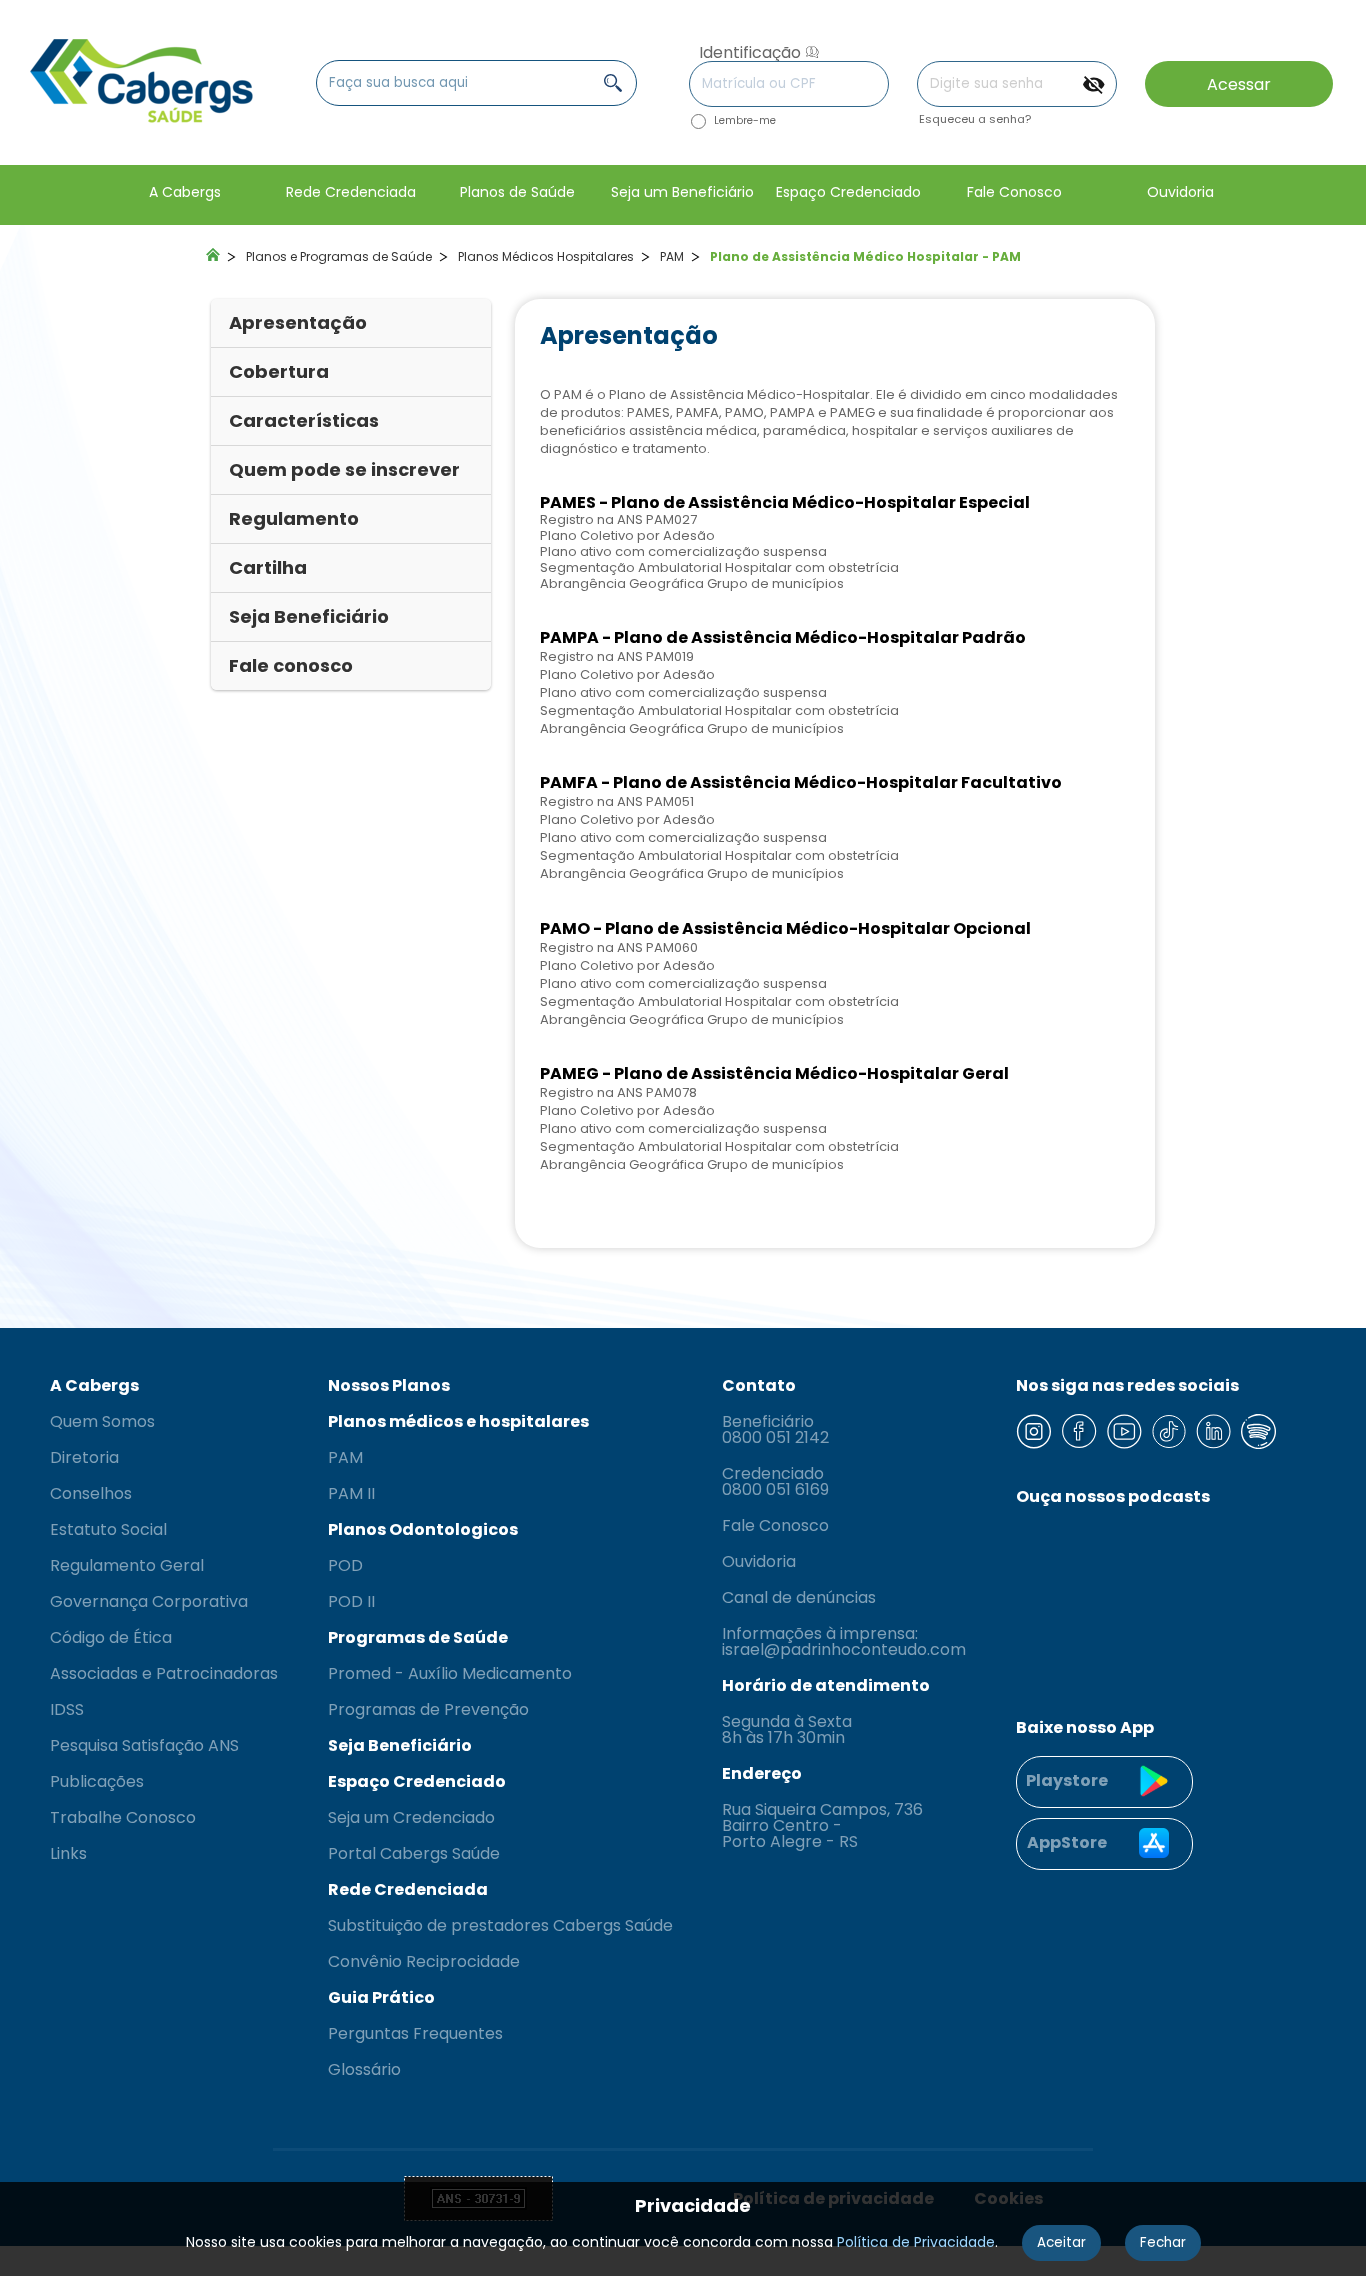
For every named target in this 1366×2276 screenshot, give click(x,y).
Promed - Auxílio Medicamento (450, 1674)
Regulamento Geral (127, 1566)
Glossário (364, 2070)
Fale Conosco (775, 1526)
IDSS (67, 1710)
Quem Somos (102, 1422)
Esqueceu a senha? (975, 119)
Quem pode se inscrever (344, 469)
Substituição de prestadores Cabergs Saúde (500, 1926)
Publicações (97, 1782)
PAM (672, 256)
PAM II (351, 1494)
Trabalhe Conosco (123, 1818)
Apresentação (298, 322)
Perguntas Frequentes (415, 2034)
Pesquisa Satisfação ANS (144, 1746)
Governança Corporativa (149, 1602)
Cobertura (279, 371)
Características (304, 420)
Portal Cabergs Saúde (414, 1854)
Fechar (1163, 2242)
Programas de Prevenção (428, 1710)
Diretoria (84, 1458)
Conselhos (91, 1494)
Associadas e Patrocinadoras (164, 1674)
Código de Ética (111, 1638)
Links (68, 1854)
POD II (351, 1602)
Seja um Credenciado (411, 1818)
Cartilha (268, 567)
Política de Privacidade (916, 2242)
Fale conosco (291, 665)
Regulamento (294, 518)
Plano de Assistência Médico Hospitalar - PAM (865, 256)
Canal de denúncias (799, 1598)
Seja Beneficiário (309, 616)
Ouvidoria (759, 1562)
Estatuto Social (108, 1530)
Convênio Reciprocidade (424, 1962)
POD (345, 1566)
